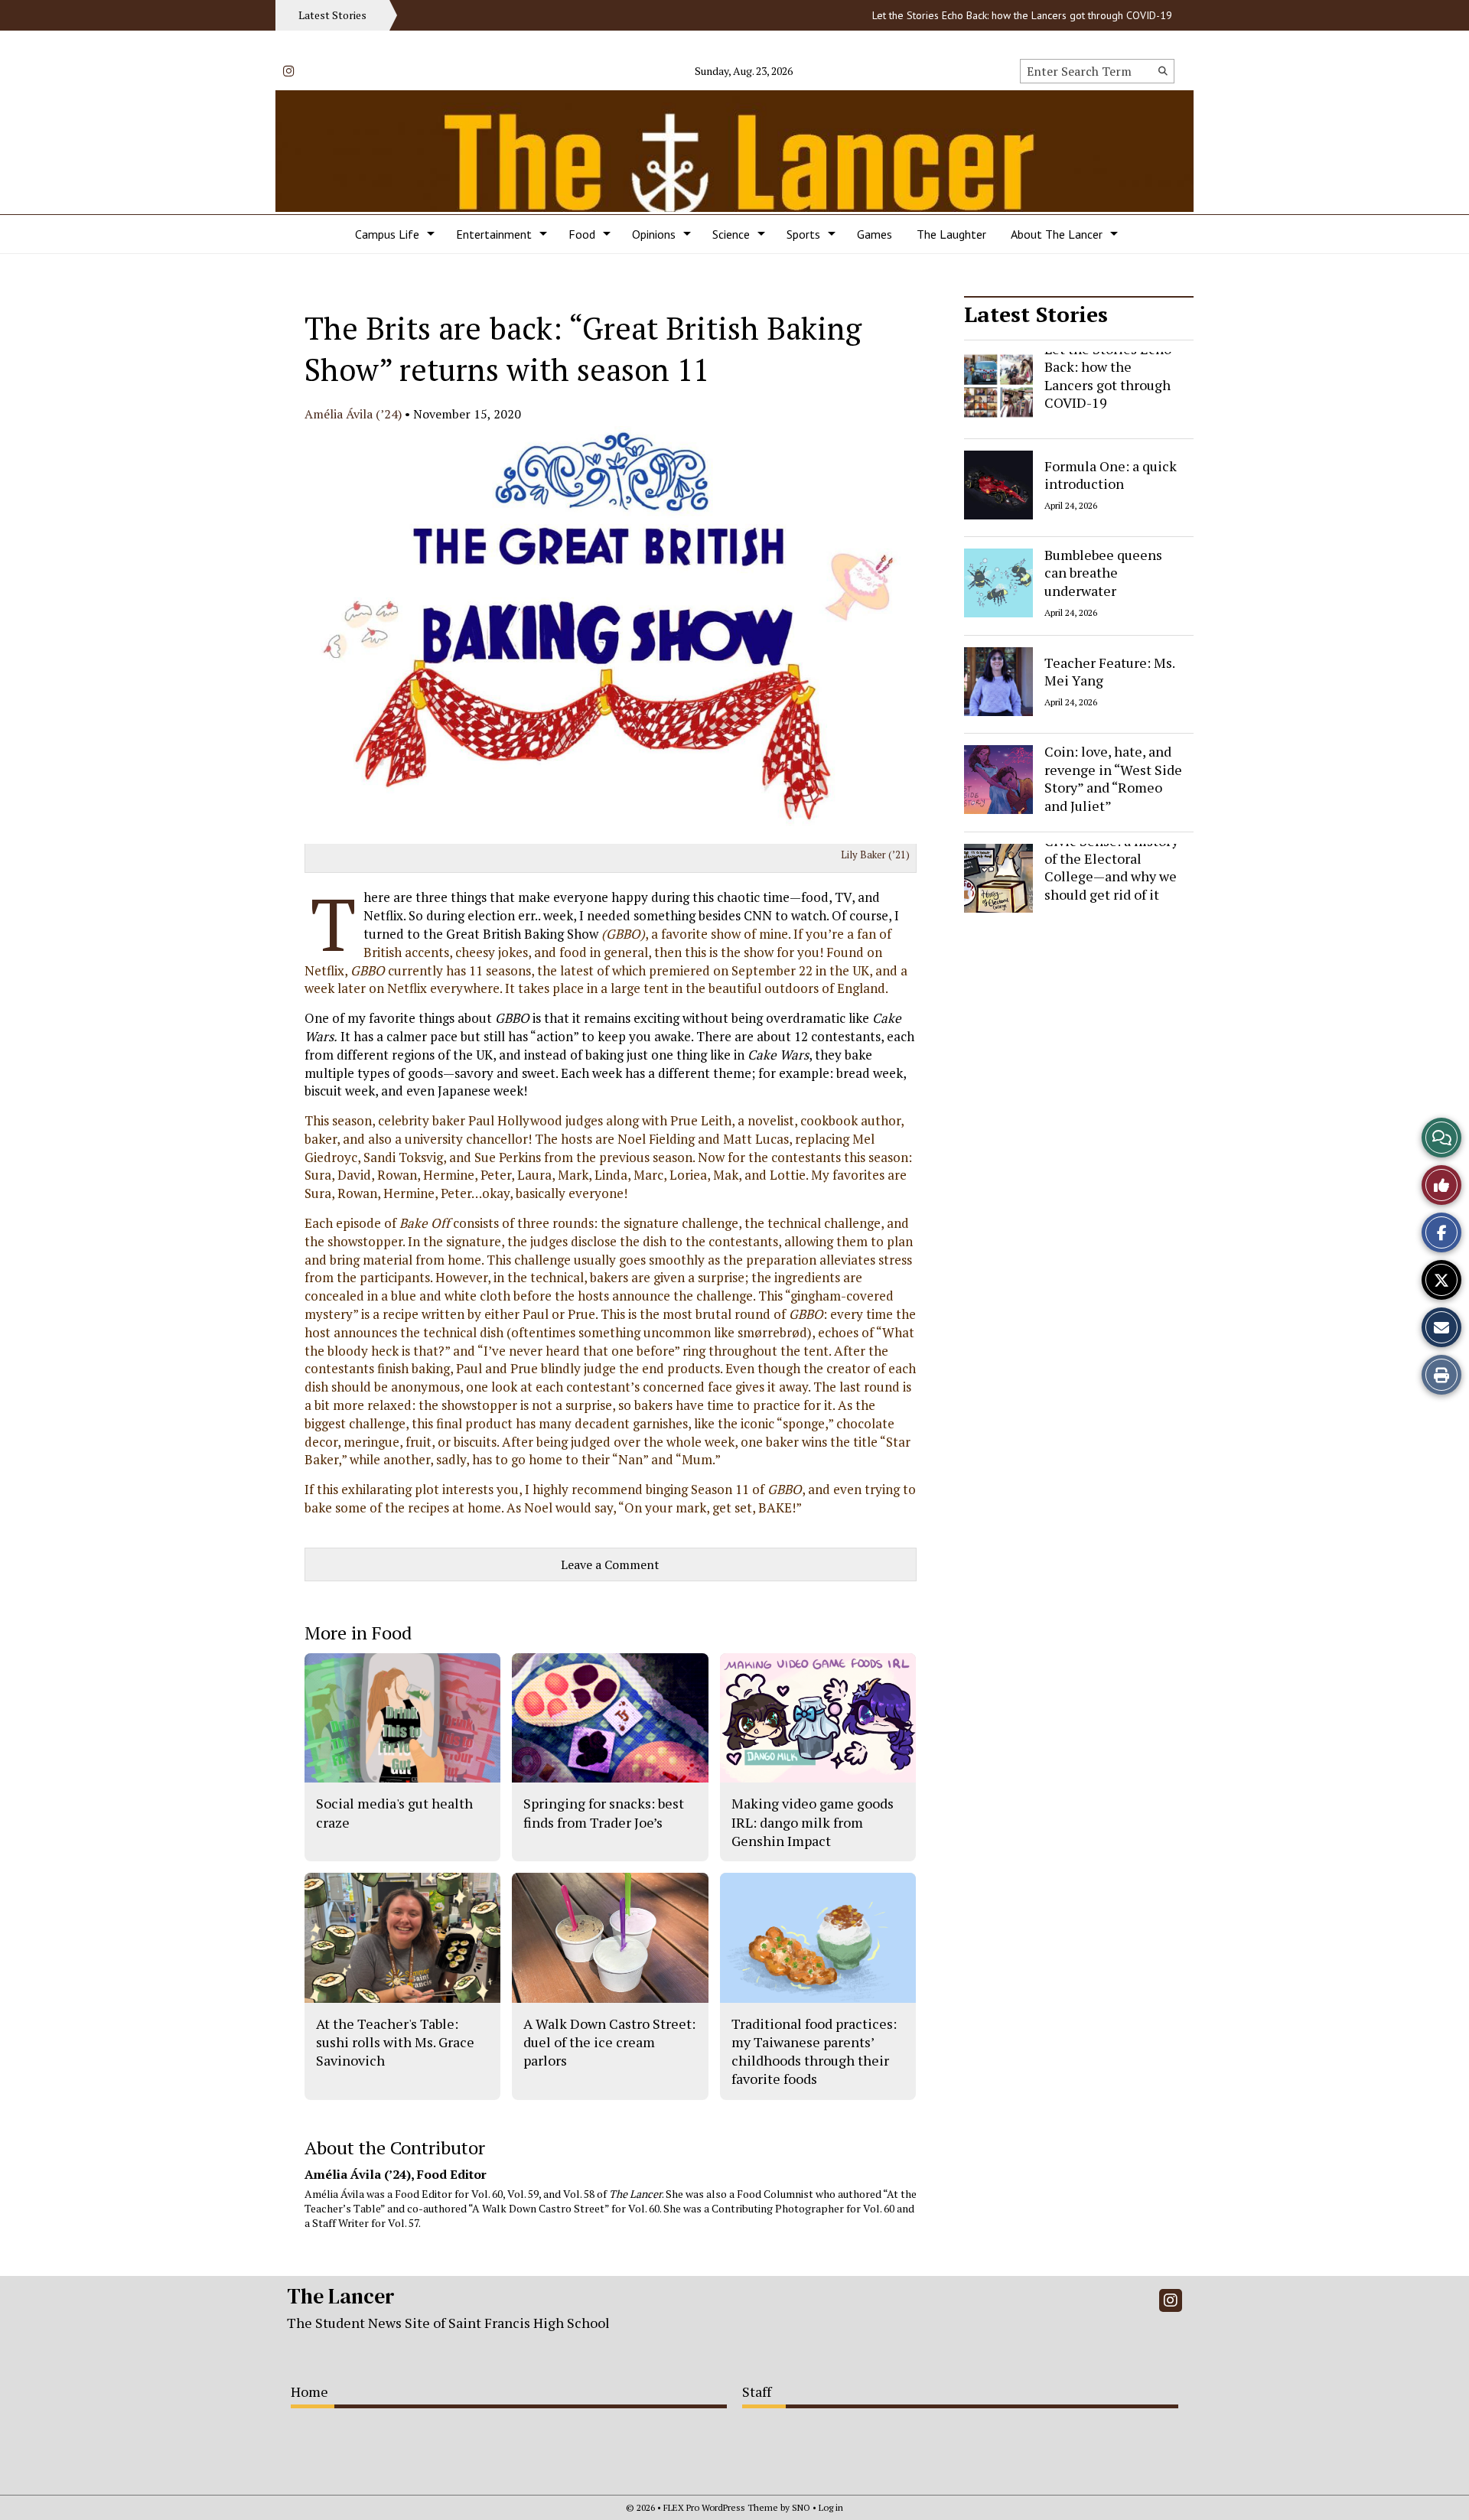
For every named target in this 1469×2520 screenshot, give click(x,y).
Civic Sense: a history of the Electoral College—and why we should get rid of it (1111, 868)
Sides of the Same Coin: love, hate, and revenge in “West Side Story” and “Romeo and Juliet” (1113, 770)
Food (582, 234)
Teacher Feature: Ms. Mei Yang (1109, 671)
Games (875, 234)
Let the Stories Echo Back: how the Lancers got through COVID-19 (974, 15)
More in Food (358, 1633)
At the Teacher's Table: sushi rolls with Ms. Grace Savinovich (395, 2042)
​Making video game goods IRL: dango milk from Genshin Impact (813, 1822)
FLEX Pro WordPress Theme (721, 2507)
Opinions (654, 234)
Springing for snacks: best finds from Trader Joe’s (604, 1812)
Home (309, 2391)
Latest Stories (1036, 314)
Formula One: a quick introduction (1111, 474)
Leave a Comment (610, 1564)
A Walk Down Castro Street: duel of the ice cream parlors (609, 2042)
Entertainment (494, 234)
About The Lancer (1057, 234)
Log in (831, 2507)
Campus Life (387, 234)
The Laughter (951, 234)
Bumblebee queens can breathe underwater (1103, 573)
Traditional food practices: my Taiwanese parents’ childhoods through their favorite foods (814, 2051)
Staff (757, 2391)
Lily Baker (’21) (875, 855)
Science (731, 234)
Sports (803, 234)
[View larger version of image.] (611, 635)
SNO (801, 2507)
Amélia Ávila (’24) (353, 414)
